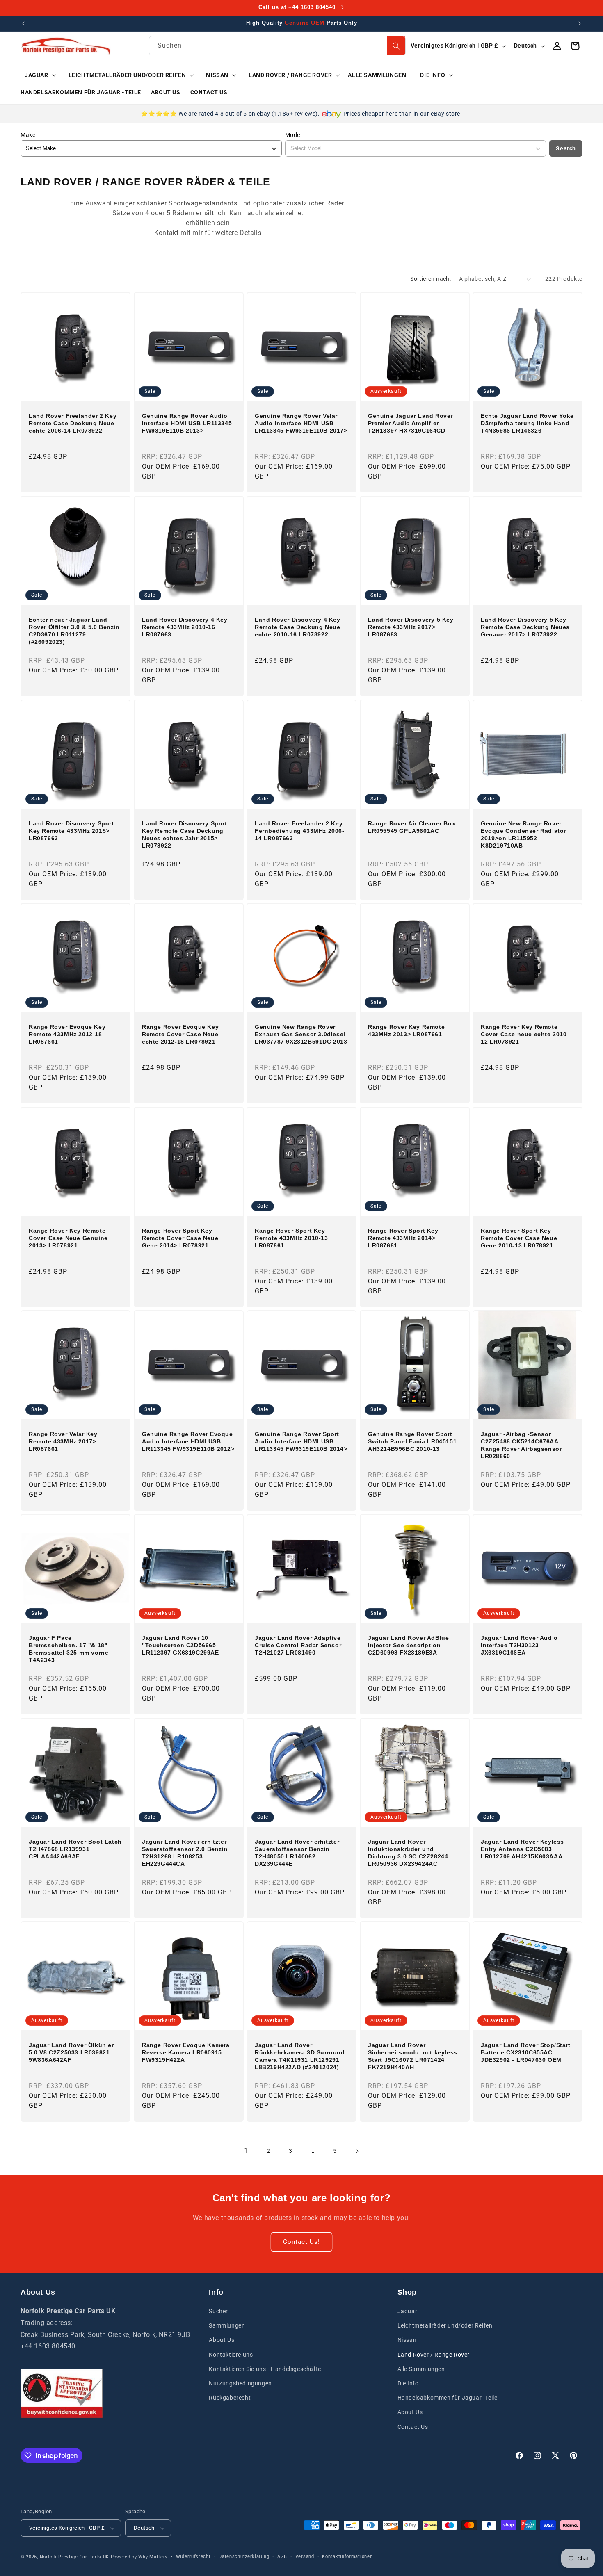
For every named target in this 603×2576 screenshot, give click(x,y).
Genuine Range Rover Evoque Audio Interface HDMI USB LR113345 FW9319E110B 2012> (188, 1441)
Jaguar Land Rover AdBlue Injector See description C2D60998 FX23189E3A (408, 1645)
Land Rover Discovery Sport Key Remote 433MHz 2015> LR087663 (71, 830)
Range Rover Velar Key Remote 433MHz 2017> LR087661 (63, 1441)
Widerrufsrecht (193, 2557)
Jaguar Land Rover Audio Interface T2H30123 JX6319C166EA (519, 1645)
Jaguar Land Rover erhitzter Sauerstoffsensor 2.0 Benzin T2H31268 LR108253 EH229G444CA (185, 1852)
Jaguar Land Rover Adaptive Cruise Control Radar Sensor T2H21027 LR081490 (298, 1645)
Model (294, 135)
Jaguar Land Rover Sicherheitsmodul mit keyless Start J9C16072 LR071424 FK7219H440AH (413, 2056)
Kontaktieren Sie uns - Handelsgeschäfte (265, 2369)
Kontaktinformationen (347, 2557)
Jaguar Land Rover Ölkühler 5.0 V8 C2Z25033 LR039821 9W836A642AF (71, 2052)
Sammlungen (227, 2325)
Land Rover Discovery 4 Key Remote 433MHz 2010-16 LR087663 (185, 627)
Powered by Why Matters (139, 2557)
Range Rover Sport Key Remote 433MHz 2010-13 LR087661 (291, 1238)
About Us (222, 2340)
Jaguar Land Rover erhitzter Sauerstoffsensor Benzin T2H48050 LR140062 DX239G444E (297, 1852)
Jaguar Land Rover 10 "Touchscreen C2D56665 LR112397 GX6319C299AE (180, 1645)
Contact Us (413, 2427)
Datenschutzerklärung (244, 2557)
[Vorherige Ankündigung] (23, 23)
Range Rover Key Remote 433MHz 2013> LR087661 (406, 1030)
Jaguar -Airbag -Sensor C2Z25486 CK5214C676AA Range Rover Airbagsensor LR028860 (521, 1445)
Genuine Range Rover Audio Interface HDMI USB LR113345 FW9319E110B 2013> (187, 423)
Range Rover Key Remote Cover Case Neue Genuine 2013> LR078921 (68, 1238)
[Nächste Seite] (357, 2151)
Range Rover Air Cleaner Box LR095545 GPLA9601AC (412, 827)
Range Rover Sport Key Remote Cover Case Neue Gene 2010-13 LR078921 (519, 1238)
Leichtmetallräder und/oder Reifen (445, 2325)
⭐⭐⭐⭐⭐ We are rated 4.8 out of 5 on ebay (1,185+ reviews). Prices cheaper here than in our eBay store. (301, 114)
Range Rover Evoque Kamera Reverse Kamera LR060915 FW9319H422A (186, 2052)
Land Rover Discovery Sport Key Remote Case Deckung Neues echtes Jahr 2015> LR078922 (185, 834)
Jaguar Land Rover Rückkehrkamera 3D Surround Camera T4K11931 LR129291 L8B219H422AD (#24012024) (300, 2056)
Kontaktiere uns (231, 2355)
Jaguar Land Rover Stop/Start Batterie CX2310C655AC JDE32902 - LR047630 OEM (526, 2052)
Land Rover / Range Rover (434, 2355)
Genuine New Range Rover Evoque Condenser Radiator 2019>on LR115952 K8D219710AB (523, 834)
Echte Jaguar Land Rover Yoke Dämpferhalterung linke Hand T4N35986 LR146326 (527, 423)
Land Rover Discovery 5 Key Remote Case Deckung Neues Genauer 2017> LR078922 (525, 627)
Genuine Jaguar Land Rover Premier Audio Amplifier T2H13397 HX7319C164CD (410, 423)
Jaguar (408, 2311)
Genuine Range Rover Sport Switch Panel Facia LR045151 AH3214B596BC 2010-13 (412, 1441)
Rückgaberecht (230, 2398)
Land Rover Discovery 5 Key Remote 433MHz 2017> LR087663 (411, 627)
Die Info (408, 2383)
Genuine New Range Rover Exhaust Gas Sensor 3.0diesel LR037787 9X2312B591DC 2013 (301, 1034)
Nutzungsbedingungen (240, 2383)
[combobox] (277, 46)
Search (566, 148)
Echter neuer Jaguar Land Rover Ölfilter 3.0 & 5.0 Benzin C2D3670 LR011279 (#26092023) (74, 631)
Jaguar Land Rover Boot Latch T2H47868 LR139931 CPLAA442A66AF (75, 1849)
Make (28, 135)
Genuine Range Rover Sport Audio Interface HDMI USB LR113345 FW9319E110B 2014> (301, 1441)
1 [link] (246, 2151)
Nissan (407, 2340)
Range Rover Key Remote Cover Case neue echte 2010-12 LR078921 (525, 1034)
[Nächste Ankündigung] (580, 23)
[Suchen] (396, 46)
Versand (305, 2557)
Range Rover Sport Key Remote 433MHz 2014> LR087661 (403, 1238)
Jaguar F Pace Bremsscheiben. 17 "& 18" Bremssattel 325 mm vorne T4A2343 (69, 1649)
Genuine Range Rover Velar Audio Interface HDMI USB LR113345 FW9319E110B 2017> (301, 423)
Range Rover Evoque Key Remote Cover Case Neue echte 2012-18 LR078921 (180, 1034)
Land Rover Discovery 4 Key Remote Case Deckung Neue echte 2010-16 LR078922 (298, 627)
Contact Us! (301, 2242)
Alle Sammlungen (421, 2369)
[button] (38, 75)
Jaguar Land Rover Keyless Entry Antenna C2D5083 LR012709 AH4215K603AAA (522, 1849)
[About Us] (62, 2393)
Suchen (219, 2311)
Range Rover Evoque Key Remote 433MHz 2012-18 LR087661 (67, 1034)
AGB (282, 2557)
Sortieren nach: (431, 279)
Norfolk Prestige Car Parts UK (74, 2557)
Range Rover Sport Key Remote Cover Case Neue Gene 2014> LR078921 (180, 1238)
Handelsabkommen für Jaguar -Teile (448, 2398)
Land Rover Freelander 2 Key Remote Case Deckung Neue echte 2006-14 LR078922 (73, 423)
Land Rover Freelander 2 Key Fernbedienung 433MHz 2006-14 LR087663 (300, 830)
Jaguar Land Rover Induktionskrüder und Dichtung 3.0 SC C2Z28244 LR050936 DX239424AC (408, 1852)
